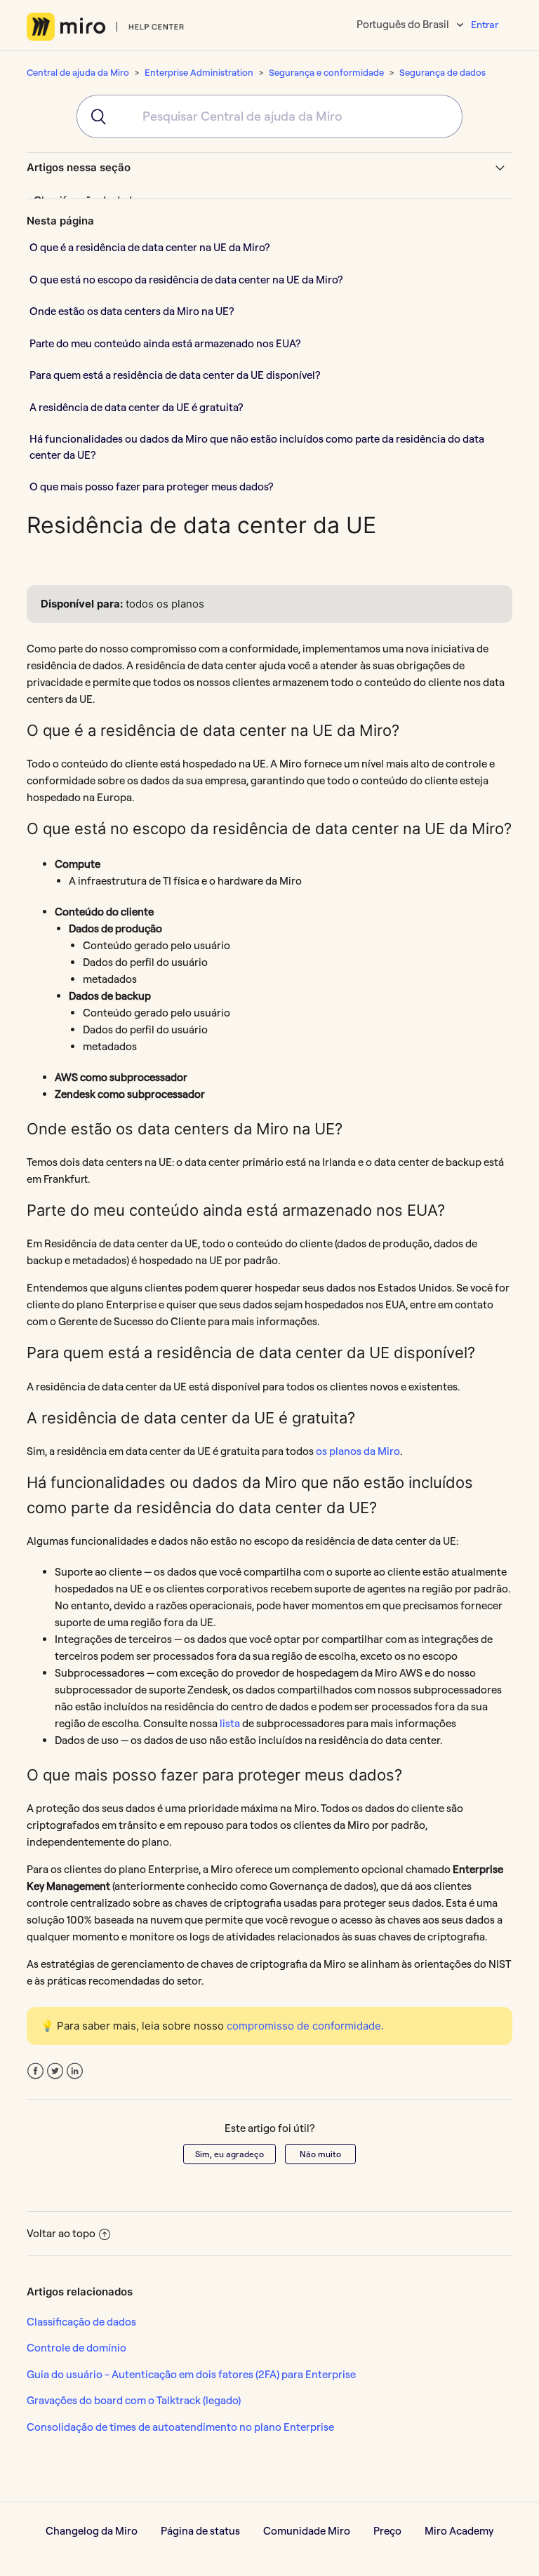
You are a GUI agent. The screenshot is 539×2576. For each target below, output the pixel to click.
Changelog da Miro (92, 2531)
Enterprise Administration (199, 72)
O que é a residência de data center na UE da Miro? (149, 247)
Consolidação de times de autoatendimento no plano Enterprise (180, 2427)
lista (230, 1723)
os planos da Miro (358, 1451)
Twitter (55, 2071)
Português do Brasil (404, 24)
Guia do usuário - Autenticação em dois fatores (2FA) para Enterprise (191, 2374)
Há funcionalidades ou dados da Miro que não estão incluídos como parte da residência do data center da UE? (257, 447)
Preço (387, 2531)
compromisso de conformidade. (305, 2026)
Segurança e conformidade (326, 72)
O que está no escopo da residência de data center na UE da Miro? (186, 280)
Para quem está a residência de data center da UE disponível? (175, 375)
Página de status (200, 2531)
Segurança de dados (442, 72)
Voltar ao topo (61, 2233)
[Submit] (92, 116)
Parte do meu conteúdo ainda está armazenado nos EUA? (165, 343)
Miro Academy (459, 2531)
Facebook (35, 2071)
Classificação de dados (81, 2322)
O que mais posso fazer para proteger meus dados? (152, 487)
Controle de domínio (76, 2348)
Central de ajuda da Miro (78, 72)
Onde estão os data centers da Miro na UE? (132, 311)
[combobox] (269, 116)
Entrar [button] (485, 25)
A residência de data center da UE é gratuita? (137, 407)
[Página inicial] (106, 27)
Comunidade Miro (307, 2531)
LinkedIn (75, 2071)
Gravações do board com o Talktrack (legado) (134, 2400)
